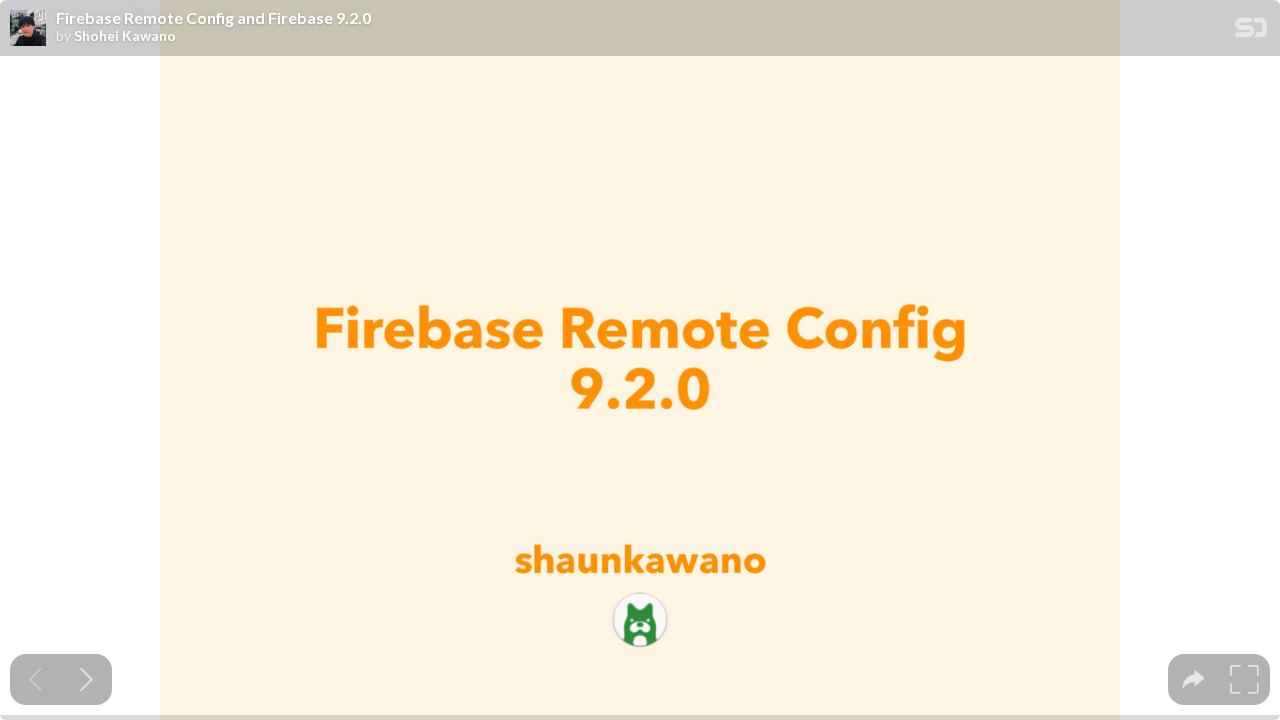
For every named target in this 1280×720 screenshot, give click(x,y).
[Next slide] (86, 679)
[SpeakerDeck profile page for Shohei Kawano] (28, 29)
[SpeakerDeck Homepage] (1251, 31)
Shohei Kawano (125, 36)
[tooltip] (1193, 679)
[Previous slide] (35, 679)
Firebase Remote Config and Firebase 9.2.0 (213, 18)
